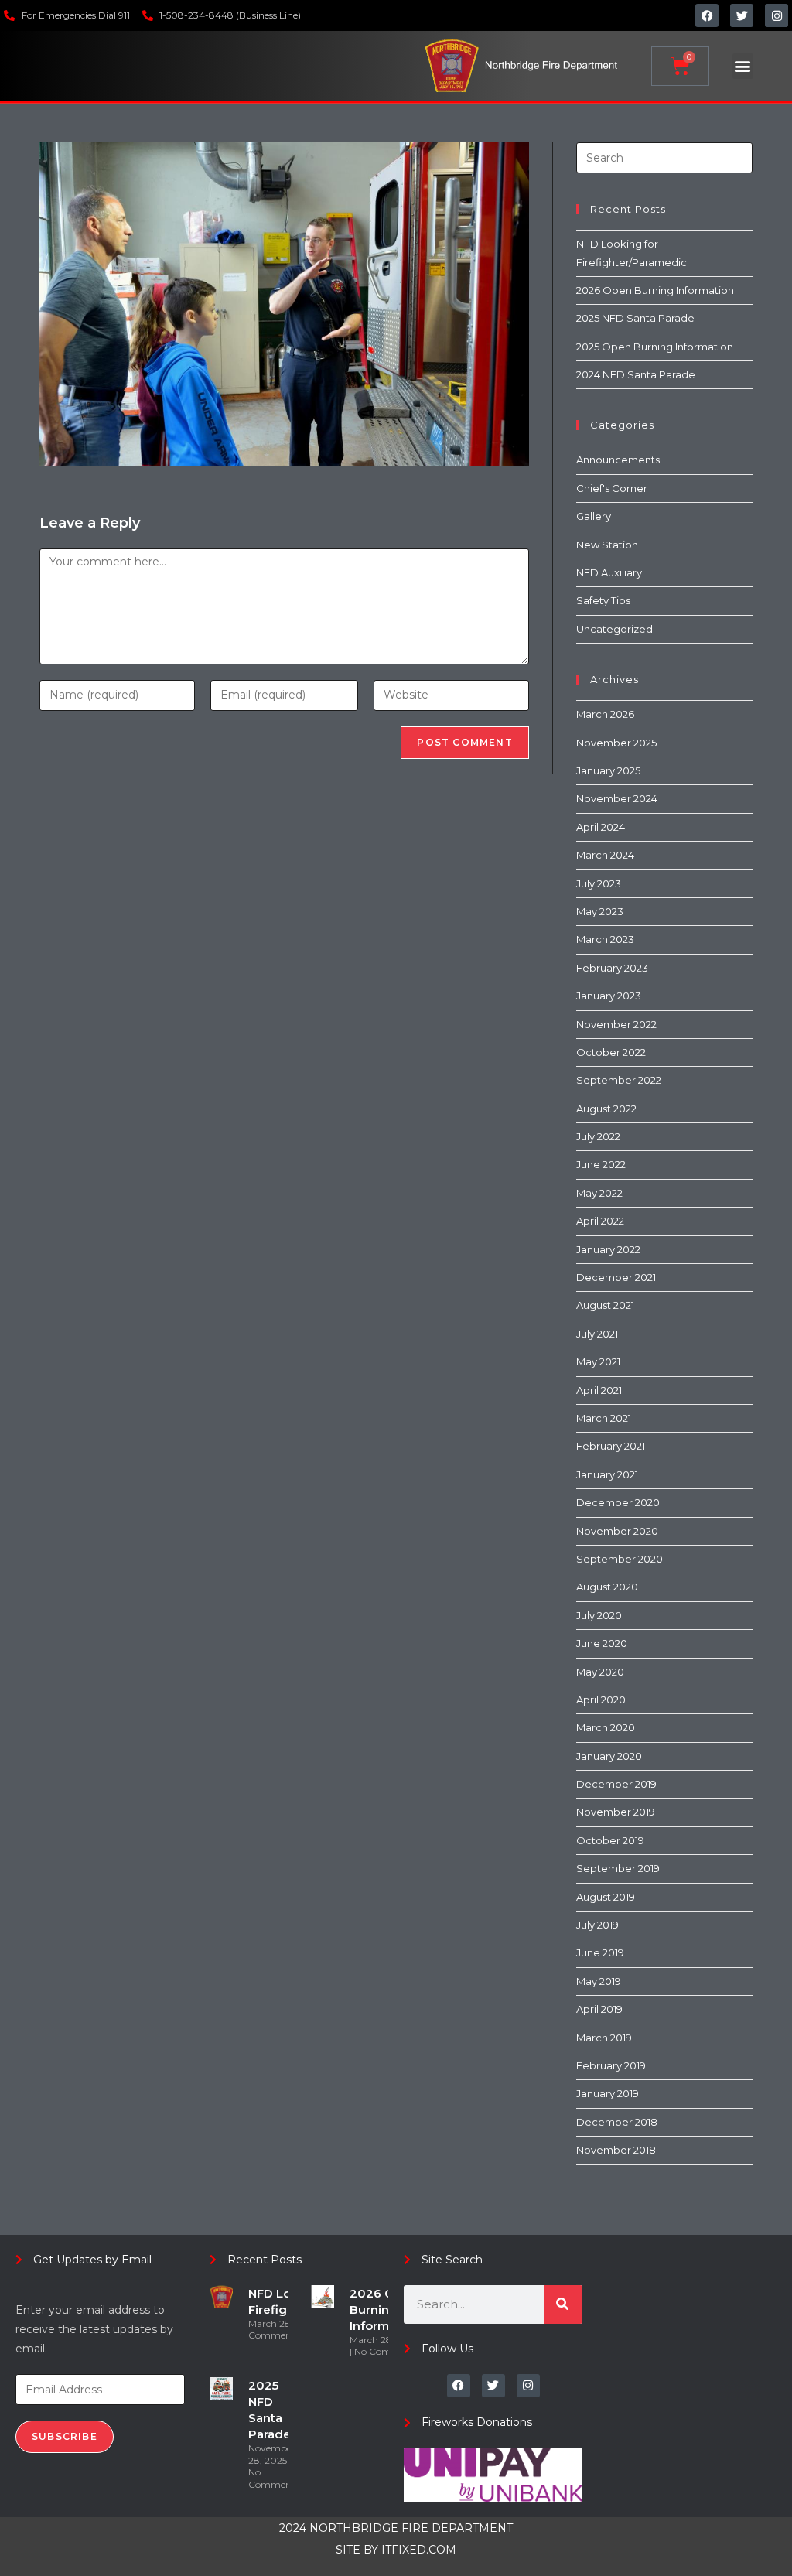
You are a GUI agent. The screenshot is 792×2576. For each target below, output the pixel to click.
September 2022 (619, 1080)
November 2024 (617, 798)
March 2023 (605, 939)
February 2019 (611, 2065)
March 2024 (605, 855)
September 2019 (618, 1868)
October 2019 (610, 1840)
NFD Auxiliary (609, 572)
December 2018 (617, 2122)
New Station (607, 545)
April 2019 (599, 2009)
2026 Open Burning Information (655, 290)
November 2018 (616, 2150)
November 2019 (616, 1812)
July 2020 (599, 1615)
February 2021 (611, 1446)
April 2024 (601, 827)
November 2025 (616, 743)
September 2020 (620, 1559)
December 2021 (616, 1277)
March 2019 (604, 2038)
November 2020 (617, 1531)
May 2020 (600, 1672)
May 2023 (600, 911)
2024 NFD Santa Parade (636, 374)
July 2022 (598, 1136)
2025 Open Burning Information (655, 347)
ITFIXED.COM (419, 2550)
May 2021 (598, 1361)
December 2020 (618, 1502)
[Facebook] (707, 15)
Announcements (618, 460)
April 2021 (599, 1390)
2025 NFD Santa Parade (635, 318)
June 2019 (600, 1952)
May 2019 (599, 1981)
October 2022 (611, 1052)
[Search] (563, 2304)
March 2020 (606, 1727)
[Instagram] (777, 15)
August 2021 (605, 1305)
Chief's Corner (612, 488)
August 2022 (606, 1109)
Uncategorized (614, 629)
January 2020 (609, 1756)
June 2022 (601, 1164)
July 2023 (599, 883)
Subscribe (65, 2436)
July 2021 (597, 1334)
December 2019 (616, 1784)
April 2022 (600, 1221)
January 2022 (608, 1249)
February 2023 (612, 968)
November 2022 (616, 1024)
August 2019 (606, 1897)
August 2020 (607, 1587)
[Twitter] (742, 15)
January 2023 (609, 996)
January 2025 (608, 770)
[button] (743, 66)
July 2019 (597, 1925)
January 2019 (608, 2093)
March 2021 (604, 1418)
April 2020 (601, 1700)
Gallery (594, 516)
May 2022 (599, 1193)
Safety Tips (603, 600)
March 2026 (605, 714)
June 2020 (602, 1643)
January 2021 (607, 1474)
